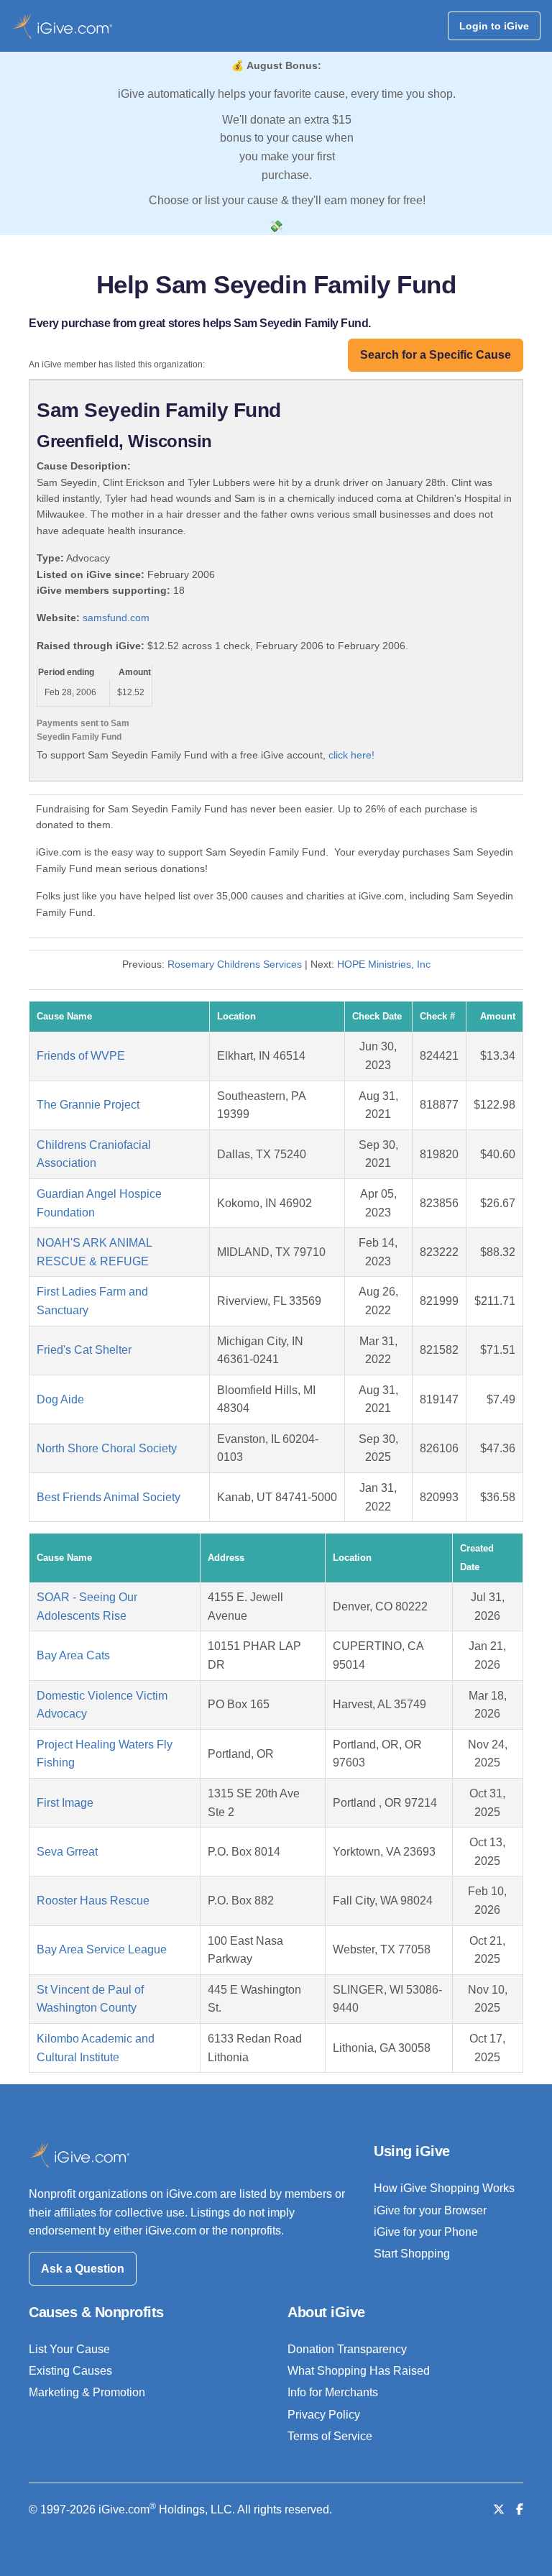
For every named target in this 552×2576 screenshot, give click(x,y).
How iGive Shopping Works (444, 2188)
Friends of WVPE (81, 1056)
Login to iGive (494, 26)
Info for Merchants (333, 2392)
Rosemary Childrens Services (235, 964)
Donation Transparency (347, 2349)
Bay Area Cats (73, 1655)
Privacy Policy (324, 2415)
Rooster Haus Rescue (93, 1901)
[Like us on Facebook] (520, 2509)
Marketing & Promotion (87, 2392)
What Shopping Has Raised (359, 2371)
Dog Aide (60, 1399)
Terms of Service (330, 2436)
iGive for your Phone (426, 2232)
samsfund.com (116, 618)
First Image (65, 1803)
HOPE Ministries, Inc (384, 964)
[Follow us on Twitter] (499, 2509)
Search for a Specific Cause (436, 355)
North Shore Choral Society (107, 1448)
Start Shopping (412, 2254)
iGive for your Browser (430, 2210)
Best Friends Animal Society (109, 1497)
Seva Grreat (67, 1852)
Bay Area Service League (102, 1949)
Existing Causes (70, 2371)
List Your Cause (69, 2349)
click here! (351, 755)
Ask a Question (83, 2269)
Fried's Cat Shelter (84, 1350)
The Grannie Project (88, 1105)
